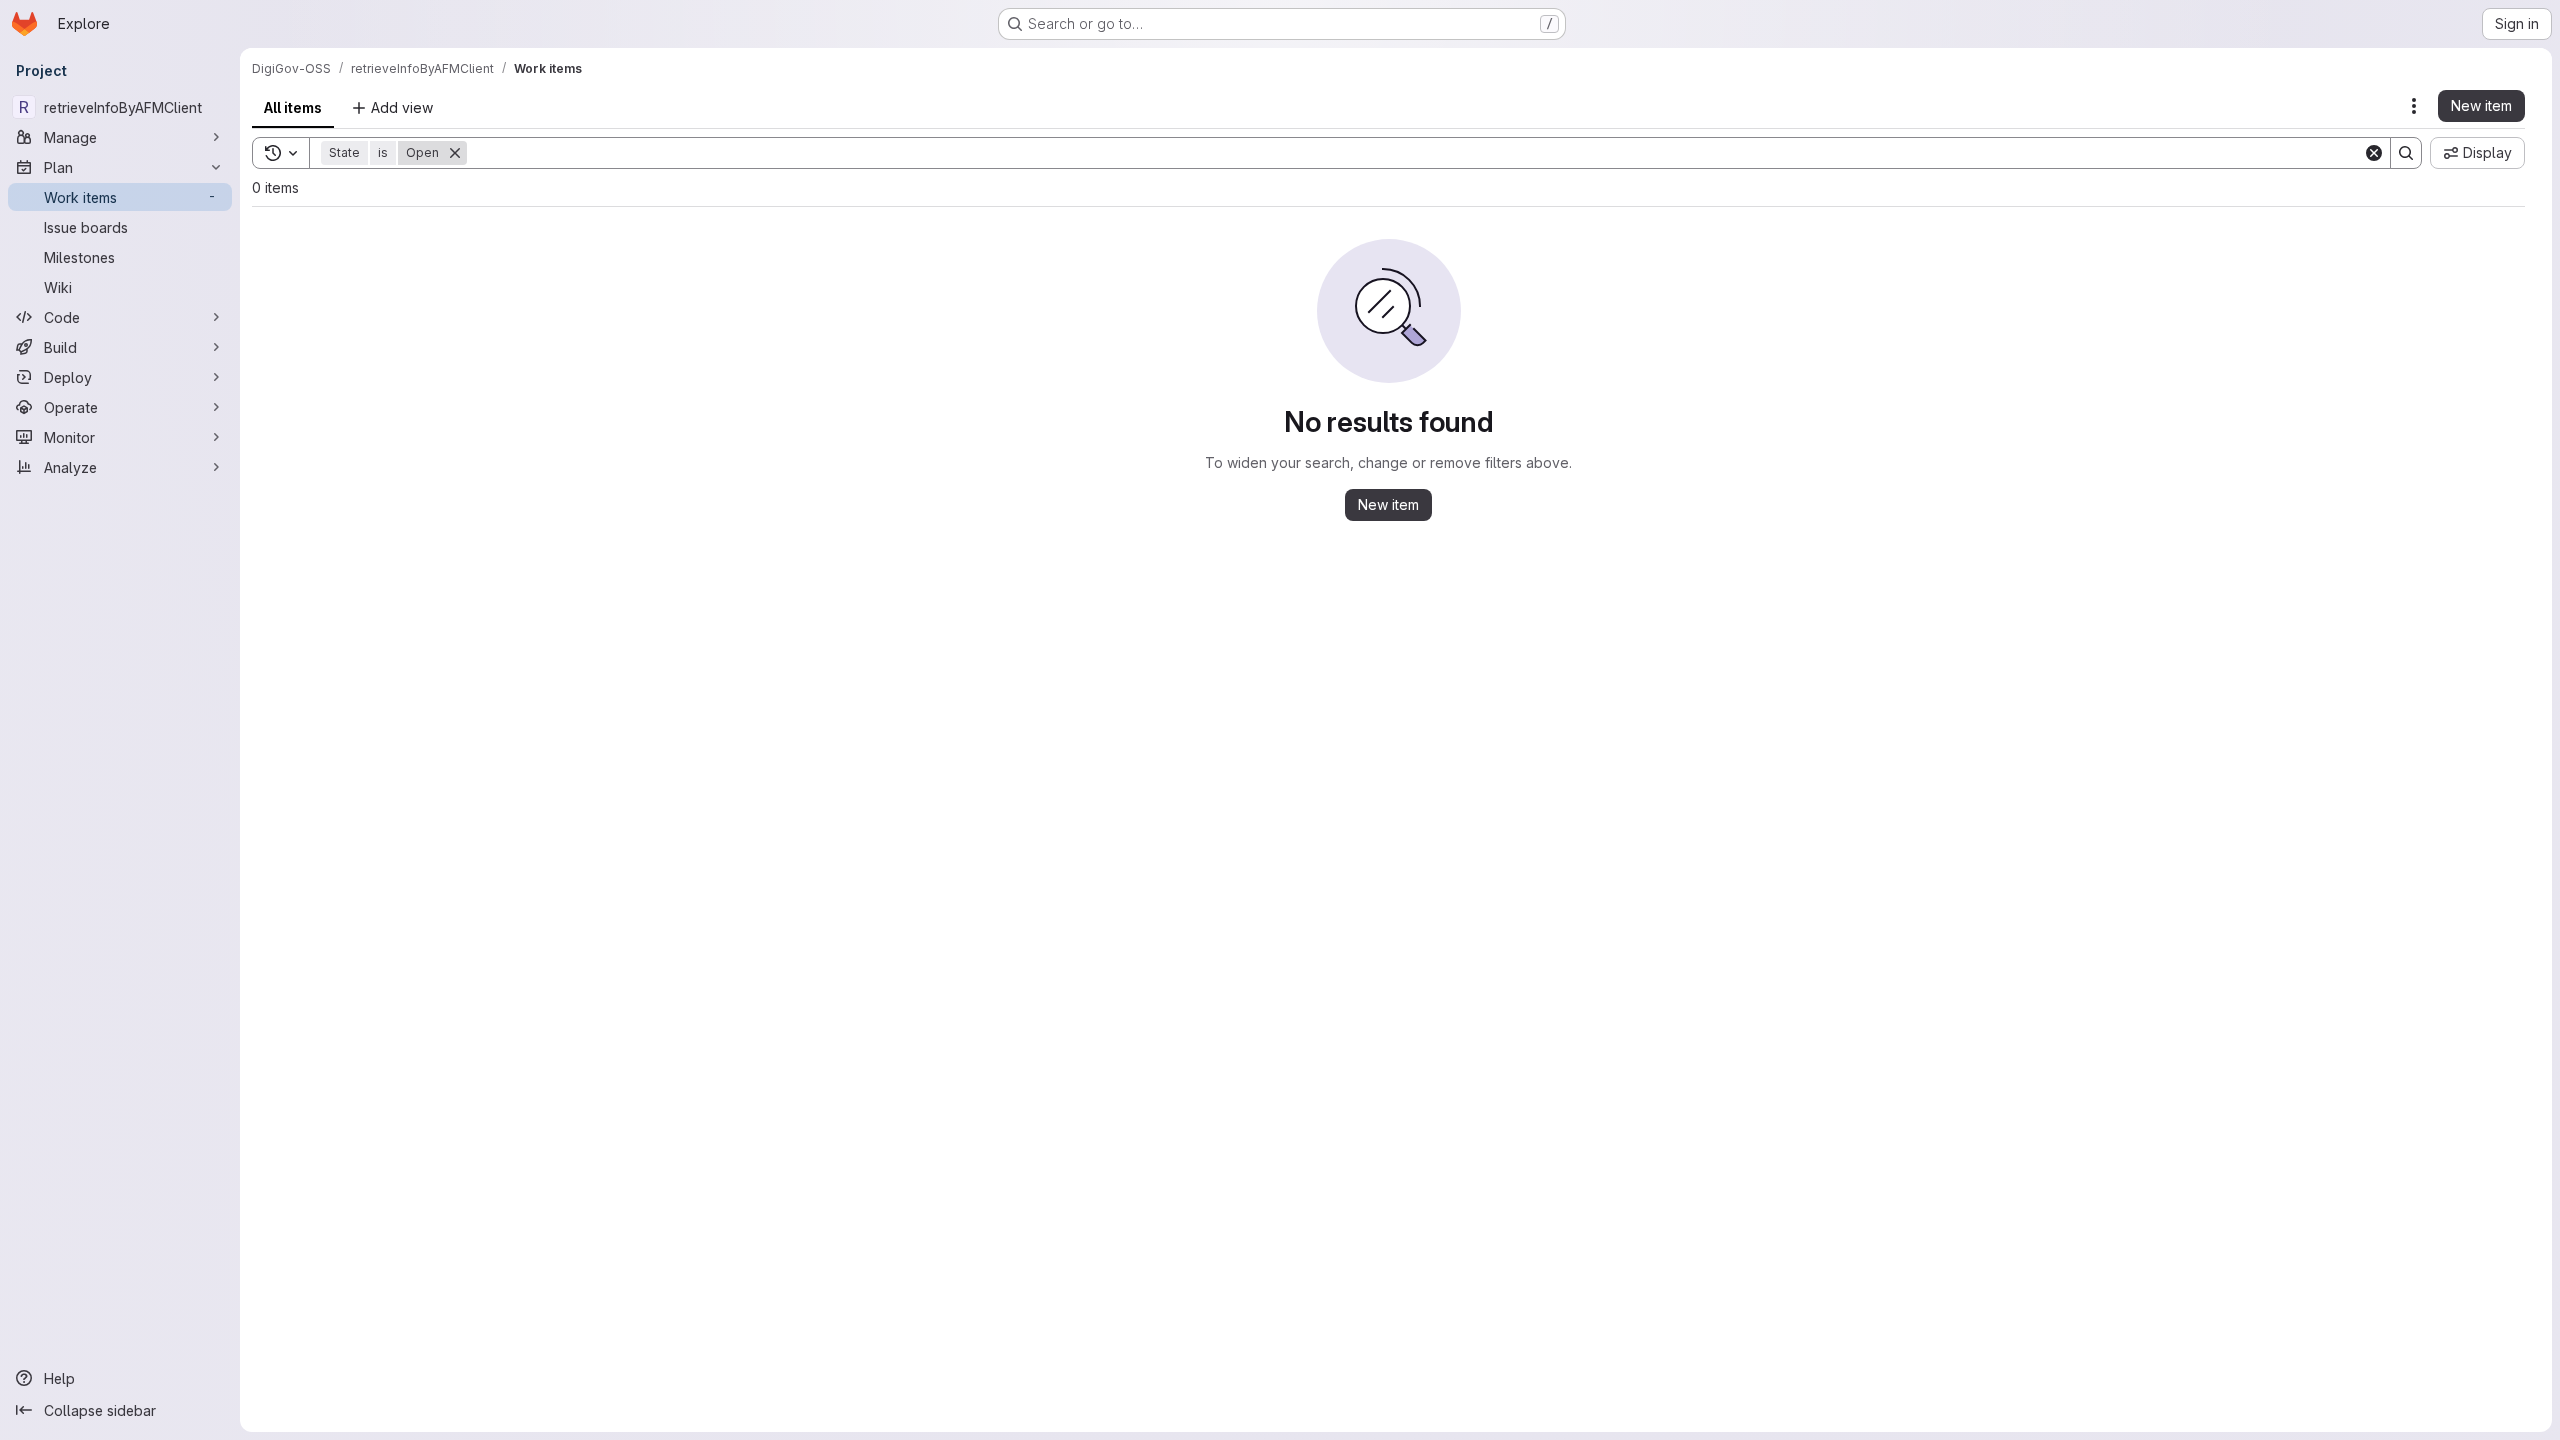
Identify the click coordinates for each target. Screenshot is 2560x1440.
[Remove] (455, 153)
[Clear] (2374, 153)
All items (293, 107)
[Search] (2406, 153)
